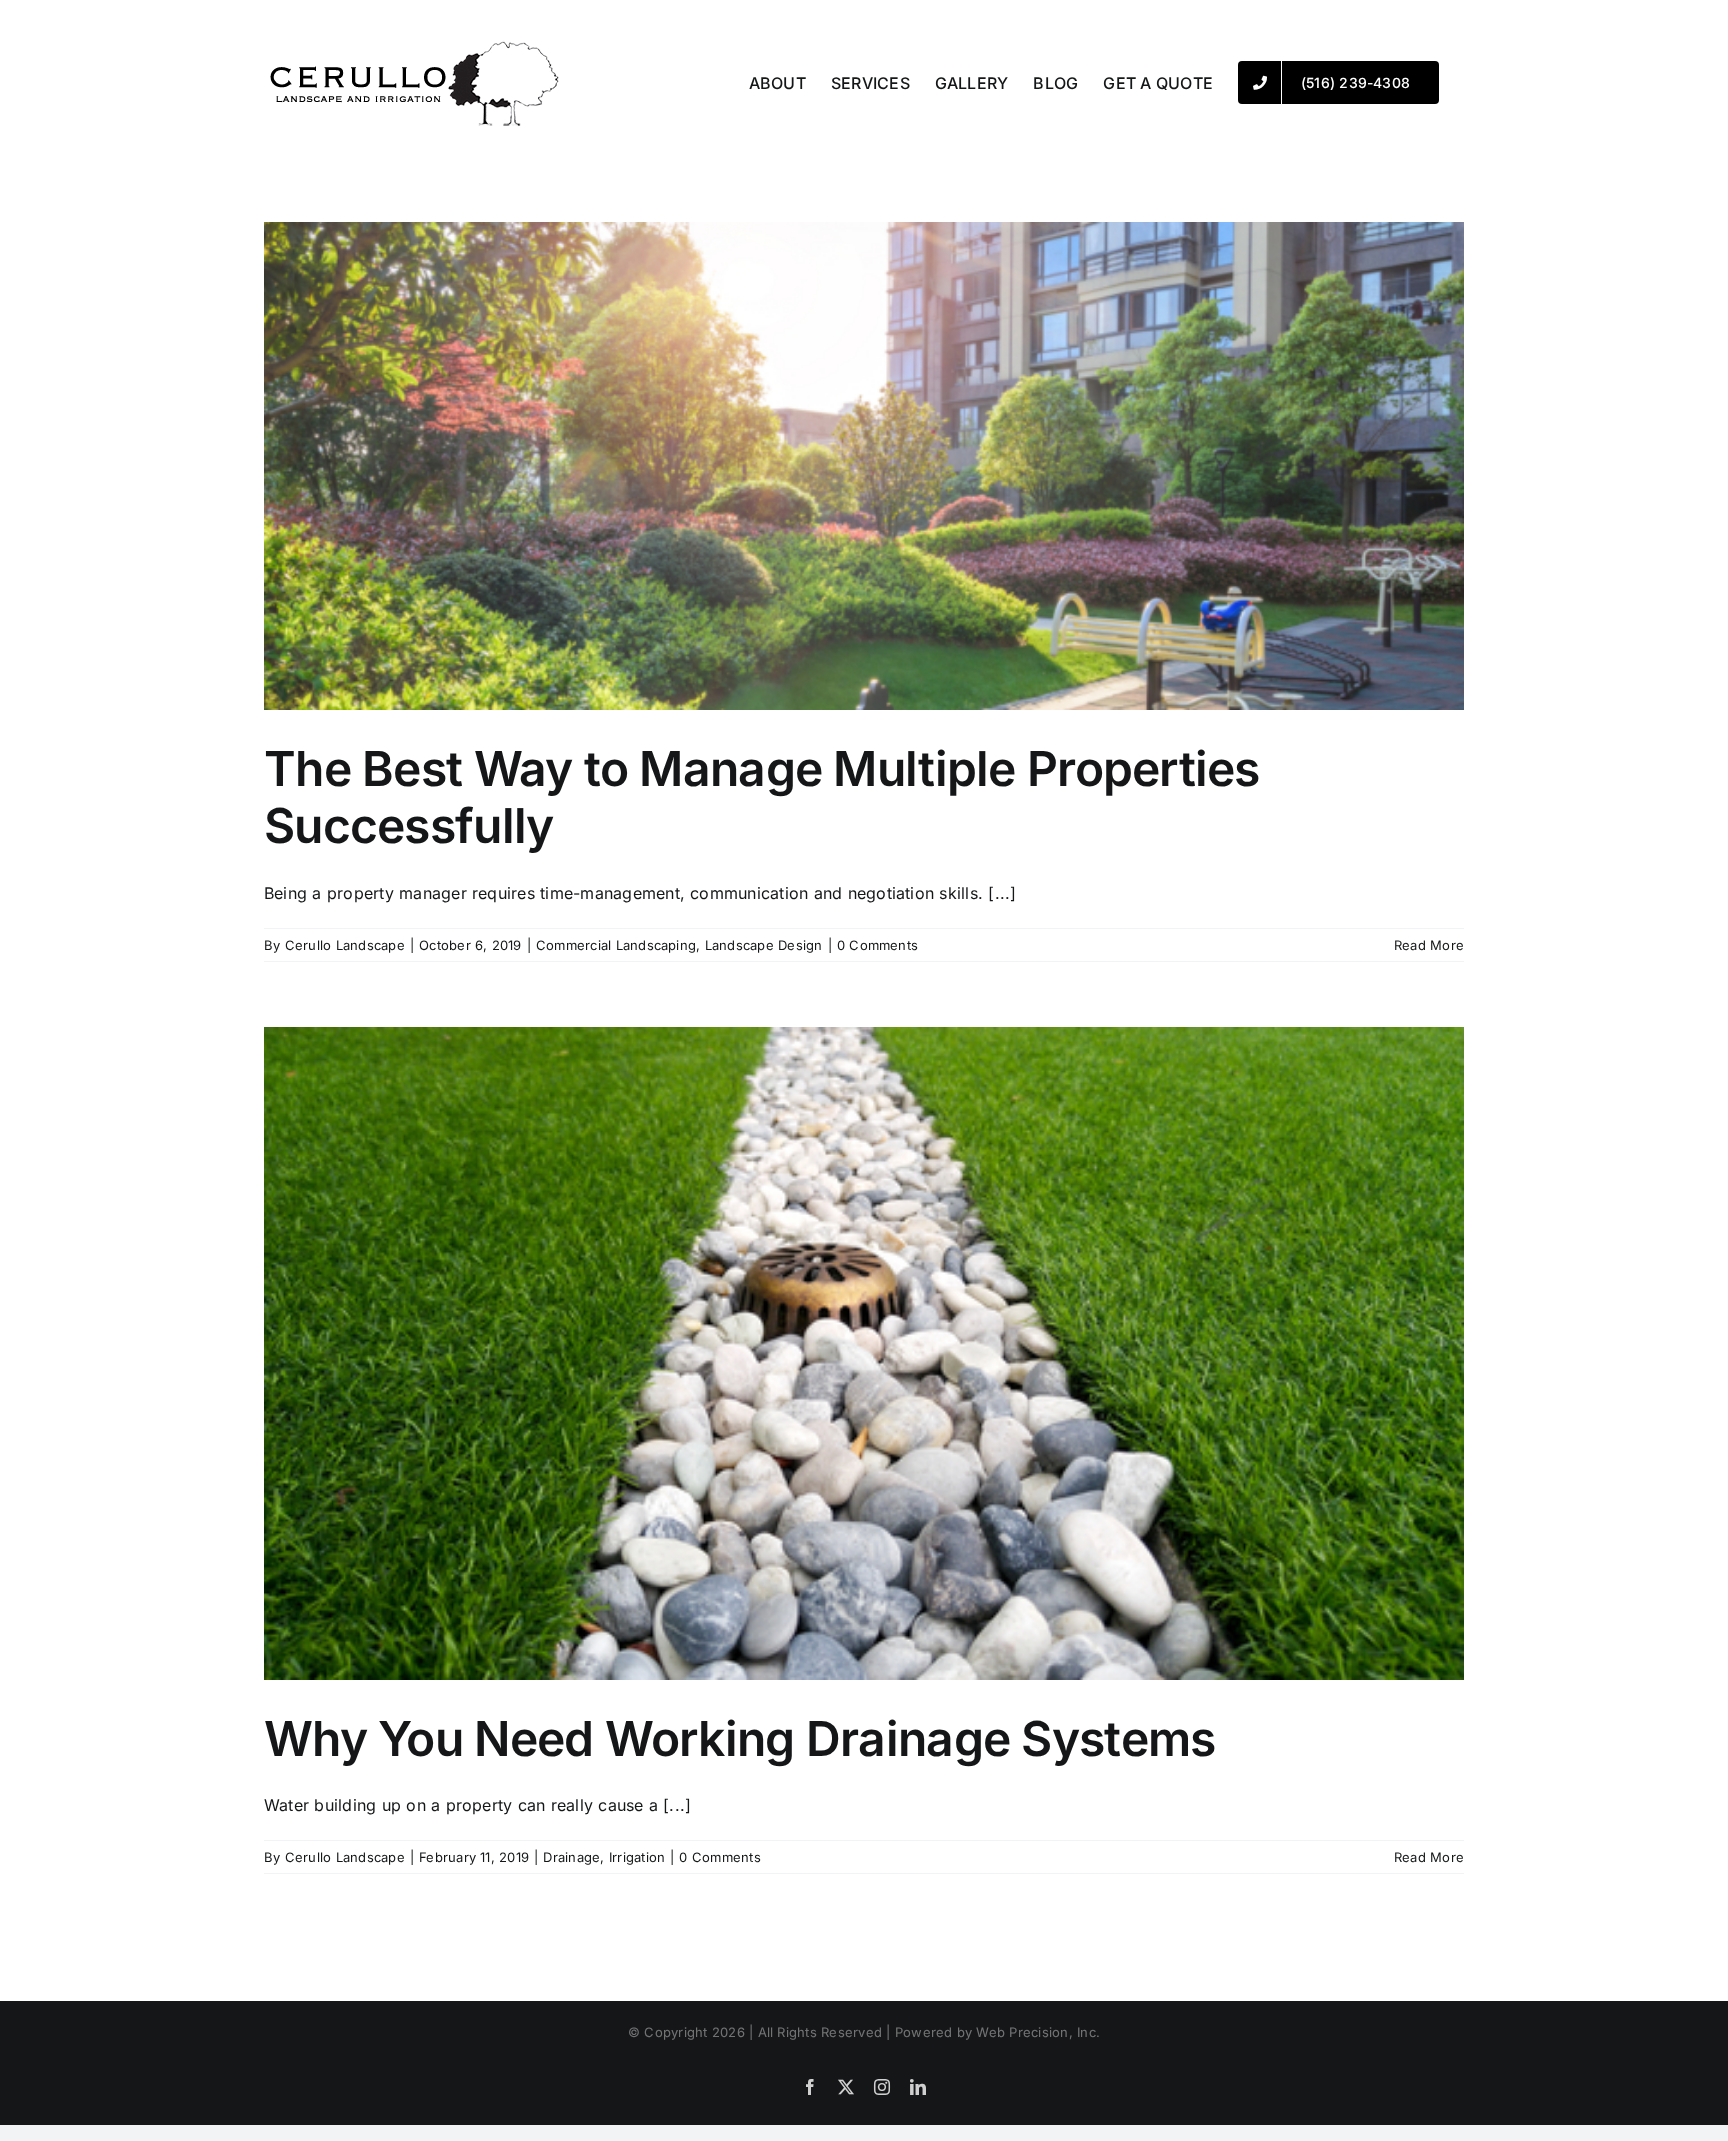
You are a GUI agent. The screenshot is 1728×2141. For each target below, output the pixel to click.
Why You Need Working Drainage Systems (739, 1738)
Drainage (571, 1857)
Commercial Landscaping (616, 945)
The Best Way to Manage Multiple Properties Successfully (762, 797)
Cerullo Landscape (345, 945)
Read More (1429, 945)
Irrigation (637, 1857)
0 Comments (877, 945)
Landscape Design (764, 945)
